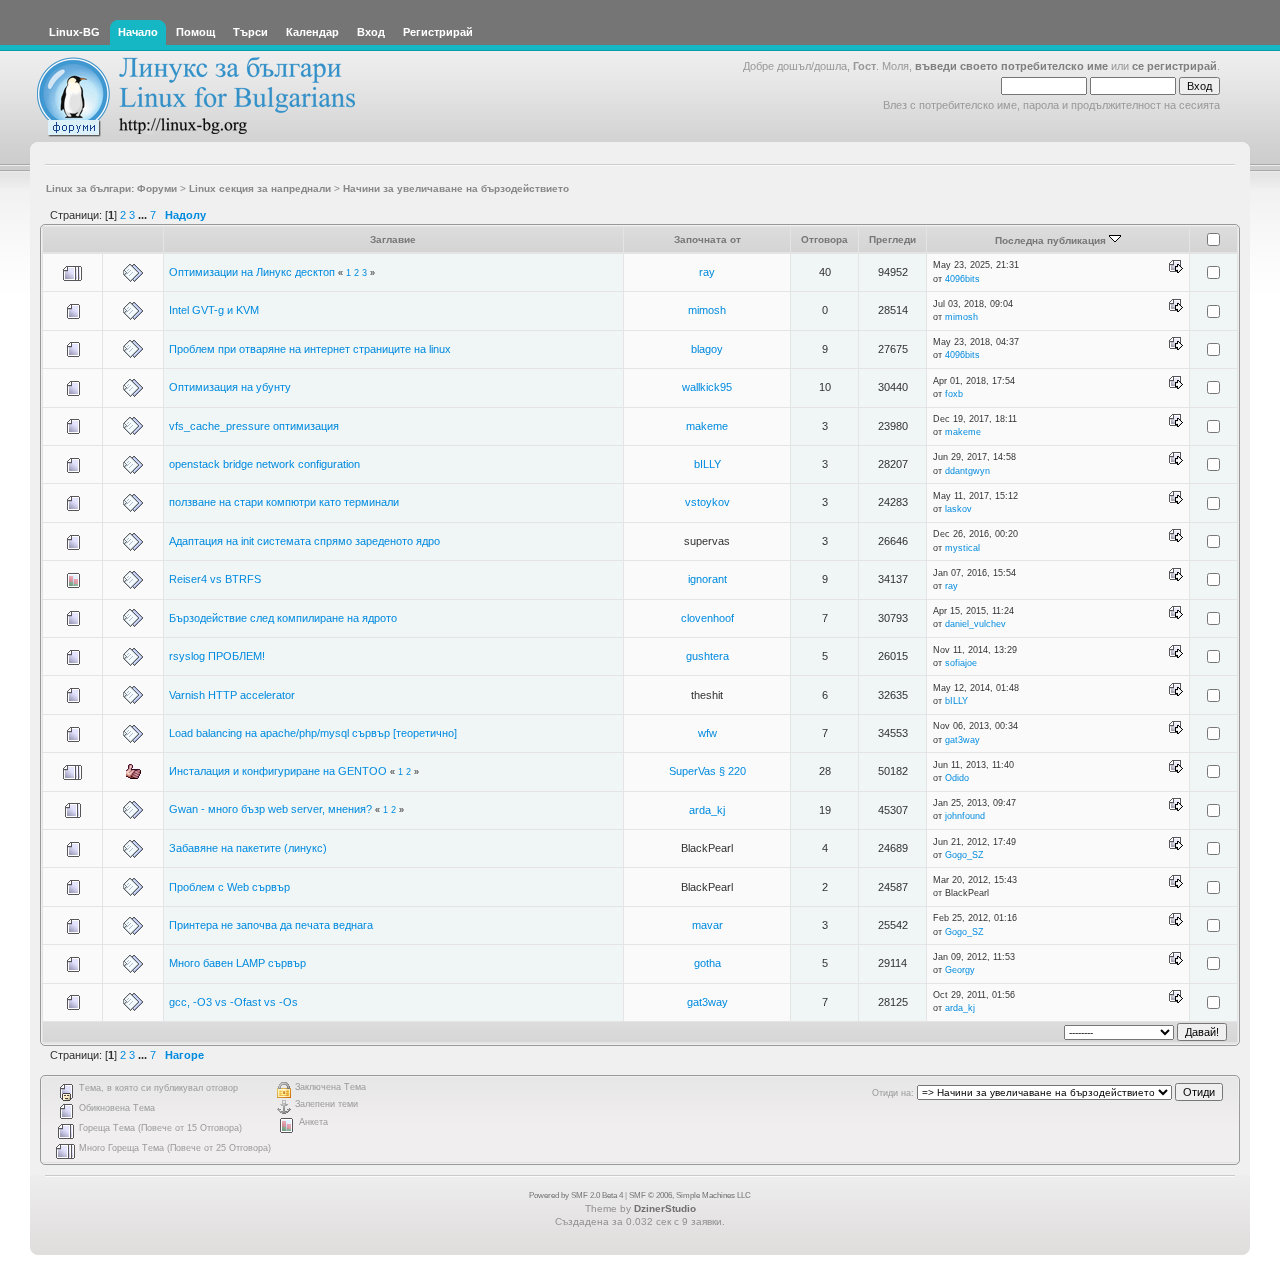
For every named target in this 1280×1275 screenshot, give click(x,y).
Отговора (824, 239)
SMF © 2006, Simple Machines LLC (690, 1195)
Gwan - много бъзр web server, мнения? (270, 809)
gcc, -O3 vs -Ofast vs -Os (233, 1002)
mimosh (707, 310)
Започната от (707, 239)
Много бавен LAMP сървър (237, 963)
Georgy (960, 970)
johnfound (965, 816)
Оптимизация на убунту (230, 387)
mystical (962, 548)
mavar (707, 925)
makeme (707, 426)
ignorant (707, 579)
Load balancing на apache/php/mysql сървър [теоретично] (313, 733)
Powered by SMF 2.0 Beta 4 (576, 1195)
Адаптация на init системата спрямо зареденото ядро (304, 541)
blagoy (707, 349)
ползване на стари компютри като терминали (284, 502)
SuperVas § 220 (707, 771)
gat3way (962, 740)
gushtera (707, 656)
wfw (707, 733)
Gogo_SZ (964, 855)
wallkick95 (707, 387)
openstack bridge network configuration (264, 464)
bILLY (707, 464)
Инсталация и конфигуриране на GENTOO (278, 771)
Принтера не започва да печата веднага (271, 925)
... (144, 215)
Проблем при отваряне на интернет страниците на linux (310, 349)
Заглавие (393, 239)
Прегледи (892, 239)
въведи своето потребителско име (1011, 66)
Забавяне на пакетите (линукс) (248, 848)
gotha (707, 963)
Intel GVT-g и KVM (214, 310)
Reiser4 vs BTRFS (215, 579)
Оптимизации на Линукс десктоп (252, 272)
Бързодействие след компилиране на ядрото (283, 618)
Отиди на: (893, 1093)
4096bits (962, 279)
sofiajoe (961, 663)
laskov (958, 509)
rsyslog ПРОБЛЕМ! (217, 656)
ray (707, 272)
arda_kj (707, 810)
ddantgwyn (967, 471)
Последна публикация (1052, 240)
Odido (957, 778)
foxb (954, 394)
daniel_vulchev (975, 624)
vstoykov (707, 502)
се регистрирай (1174, 66)
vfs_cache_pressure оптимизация (254, 426)
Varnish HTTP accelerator (232, 695)
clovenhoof (707, 618)
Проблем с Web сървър (229, 887)
